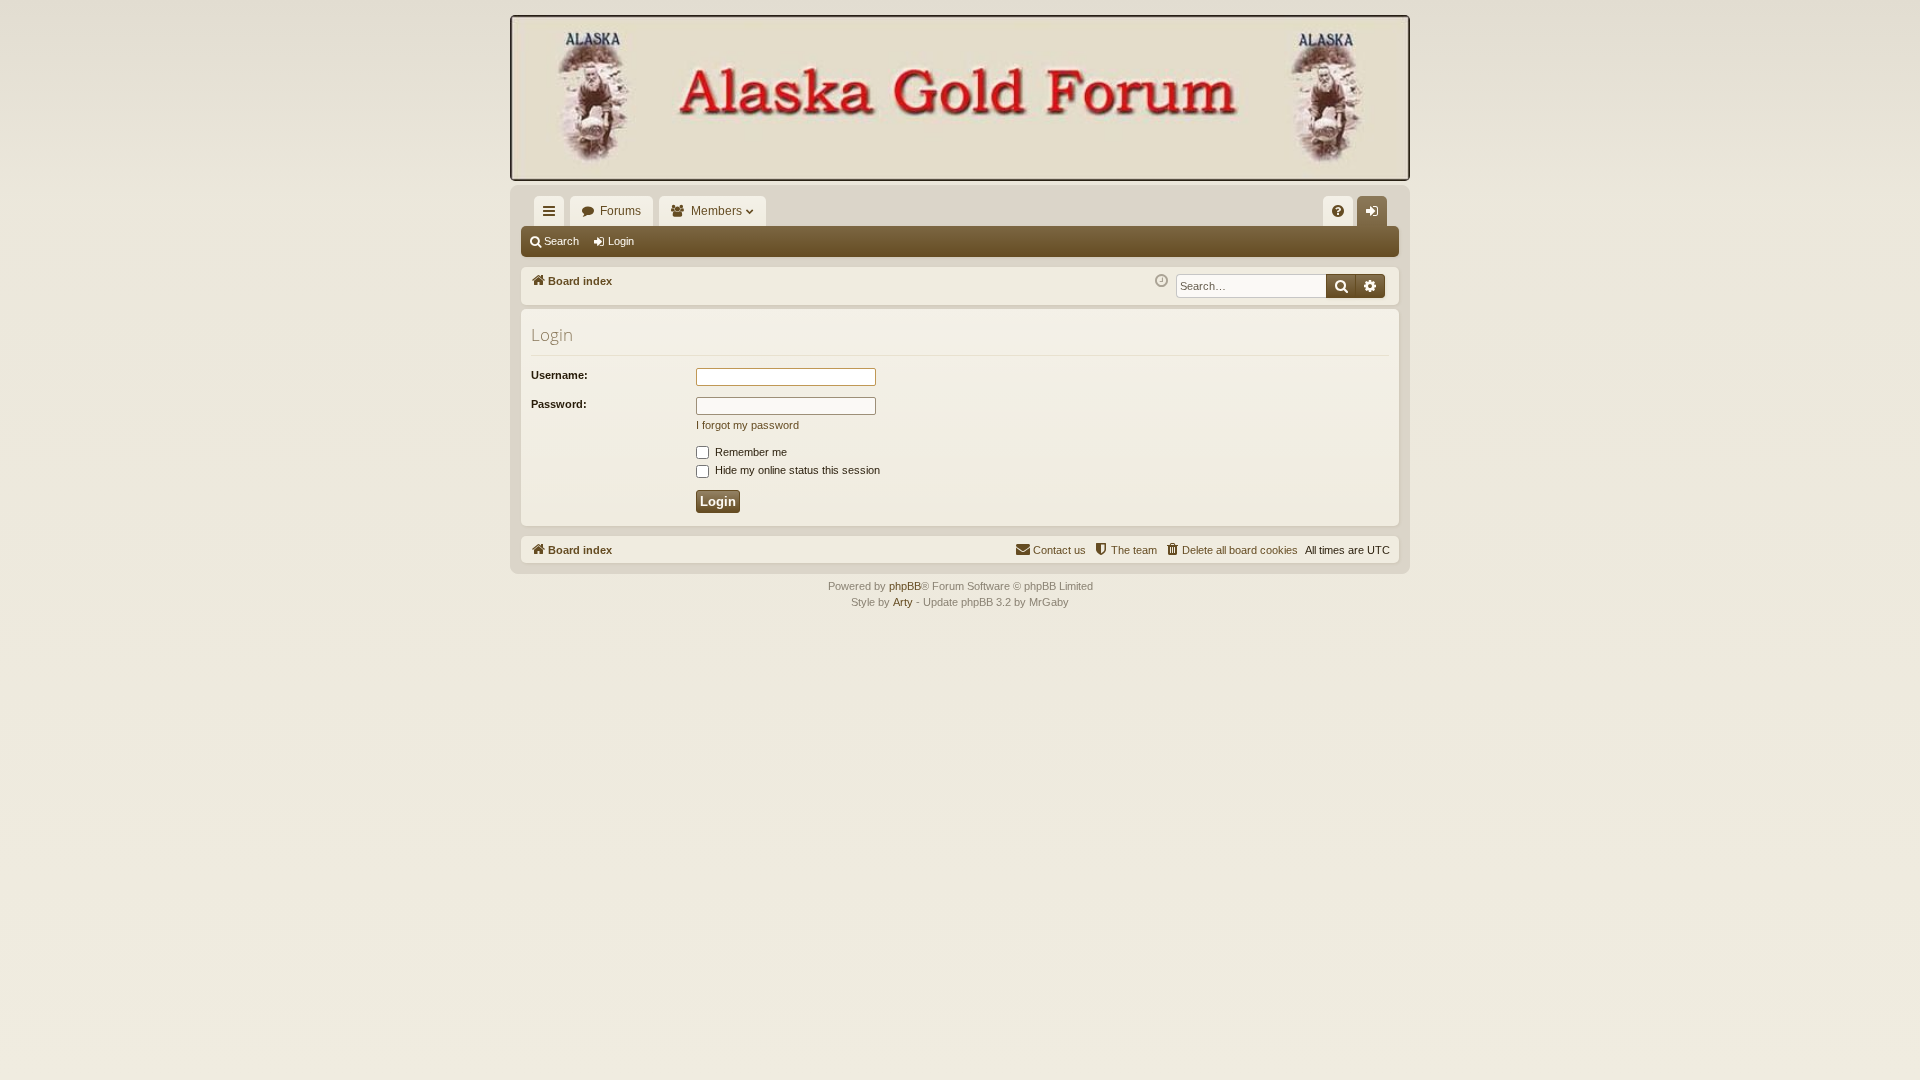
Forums (620, 211)
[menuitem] (1338, 211)
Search (561, 241)
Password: (559, 404)
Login (621, 241)
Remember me (749, 452)
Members (716, 211)
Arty (903, 602)
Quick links (553, 215)
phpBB (905, 586)
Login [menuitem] (1376, 215)
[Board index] (960, 100)
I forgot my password (747, 425)
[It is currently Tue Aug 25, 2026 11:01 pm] (1161, 281)
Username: (559, 375)
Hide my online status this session (796, 470)
